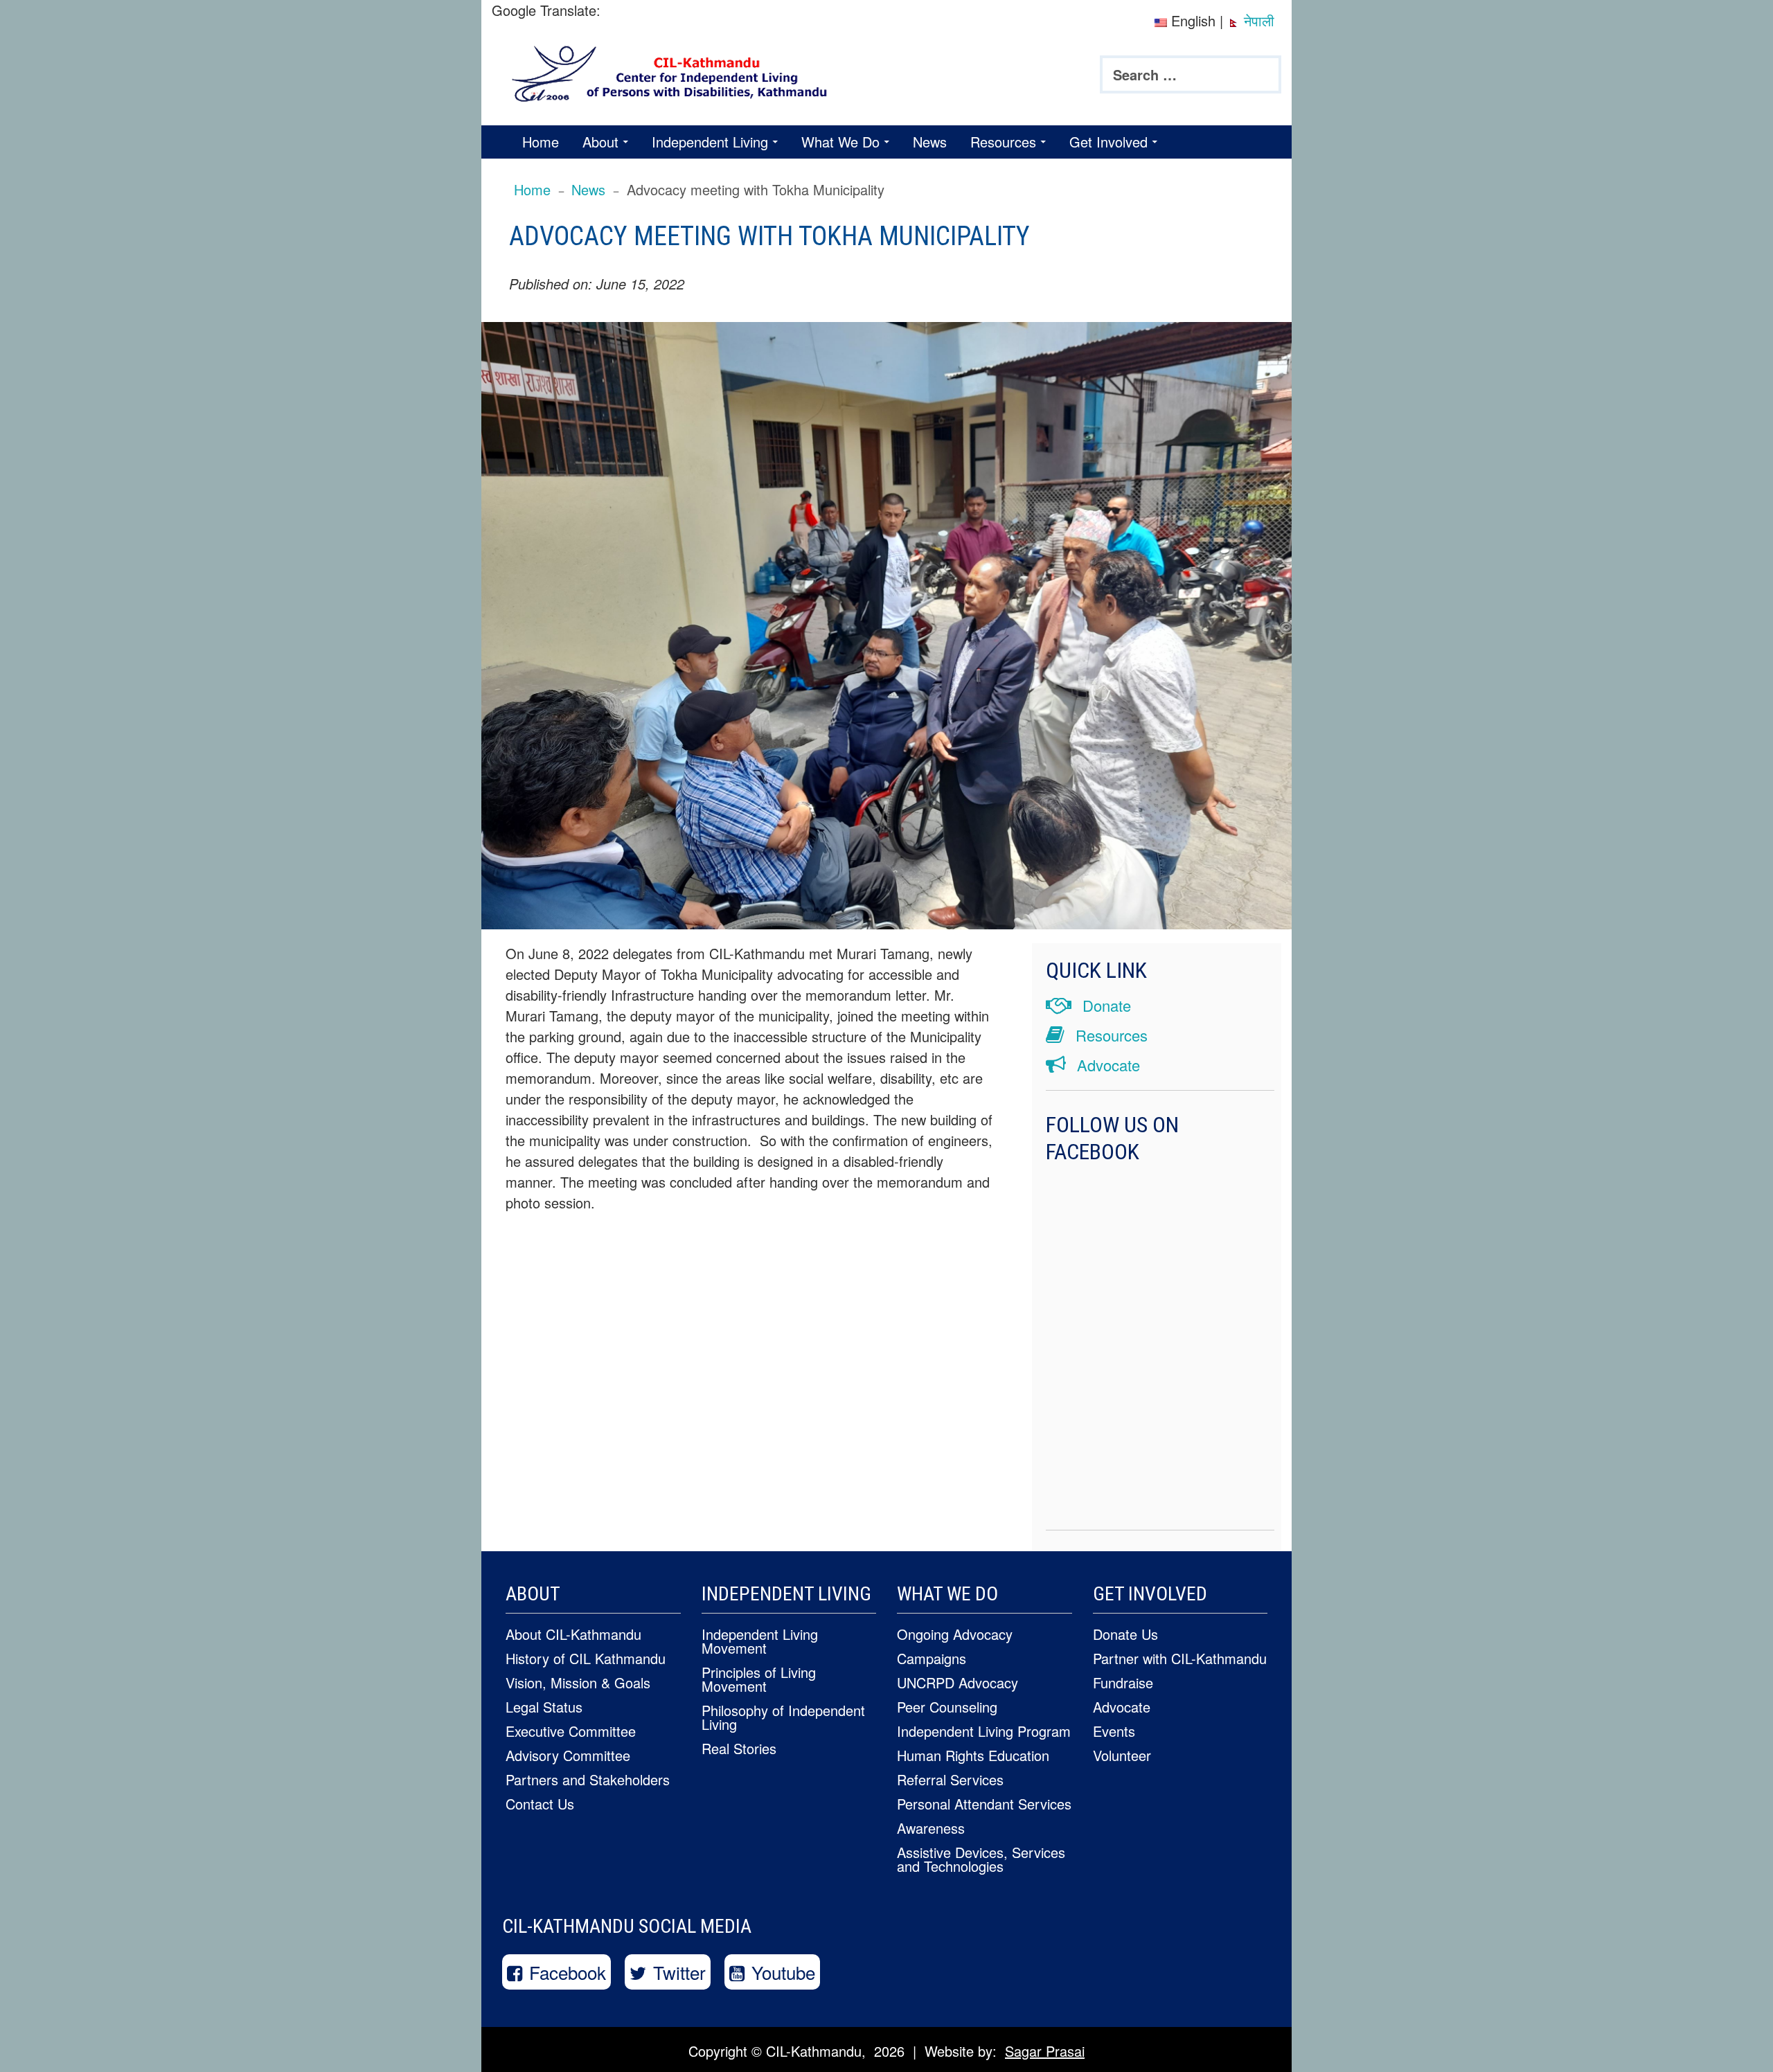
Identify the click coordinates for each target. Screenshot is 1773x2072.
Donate (1105, 1005)
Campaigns (932, 1658)
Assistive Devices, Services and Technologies (981, 1859)
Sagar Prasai (1045, 2051)
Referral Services (950, 1779)
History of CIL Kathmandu (586, 1658)
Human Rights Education (973, 1755)
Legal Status (544, 1707)
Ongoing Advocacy (955, 1634)
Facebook (568, 1972)
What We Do (840, 142)
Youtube (783, 1972)
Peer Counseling (947, 1707)
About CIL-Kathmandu (573, 1634)
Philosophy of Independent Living (783, 1717)
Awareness (931, 1828)
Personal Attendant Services (984, 1804)
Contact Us (540, 1804)
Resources (1003, 142)
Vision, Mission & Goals (578, 1682)
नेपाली (1257, 20)
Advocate (1106, 1065)
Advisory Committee (568, 1755)
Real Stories (739, 1748)
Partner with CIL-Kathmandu (1180, 1658)
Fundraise (1123, 1682)
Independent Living (710, 142)
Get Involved (1108, 142)
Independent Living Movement (760, 1641)
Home (541, 142)
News (930, 142)
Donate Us (1125, 1634)
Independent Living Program (984, 1731)
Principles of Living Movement (759, 1679)
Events (1114, 1731)
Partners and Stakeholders (588, 1779)
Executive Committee (571, 1731)
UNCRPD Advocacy (957, 1682)
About (600, 142)
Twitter (679, 1972)
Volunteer (1122, 1755)
